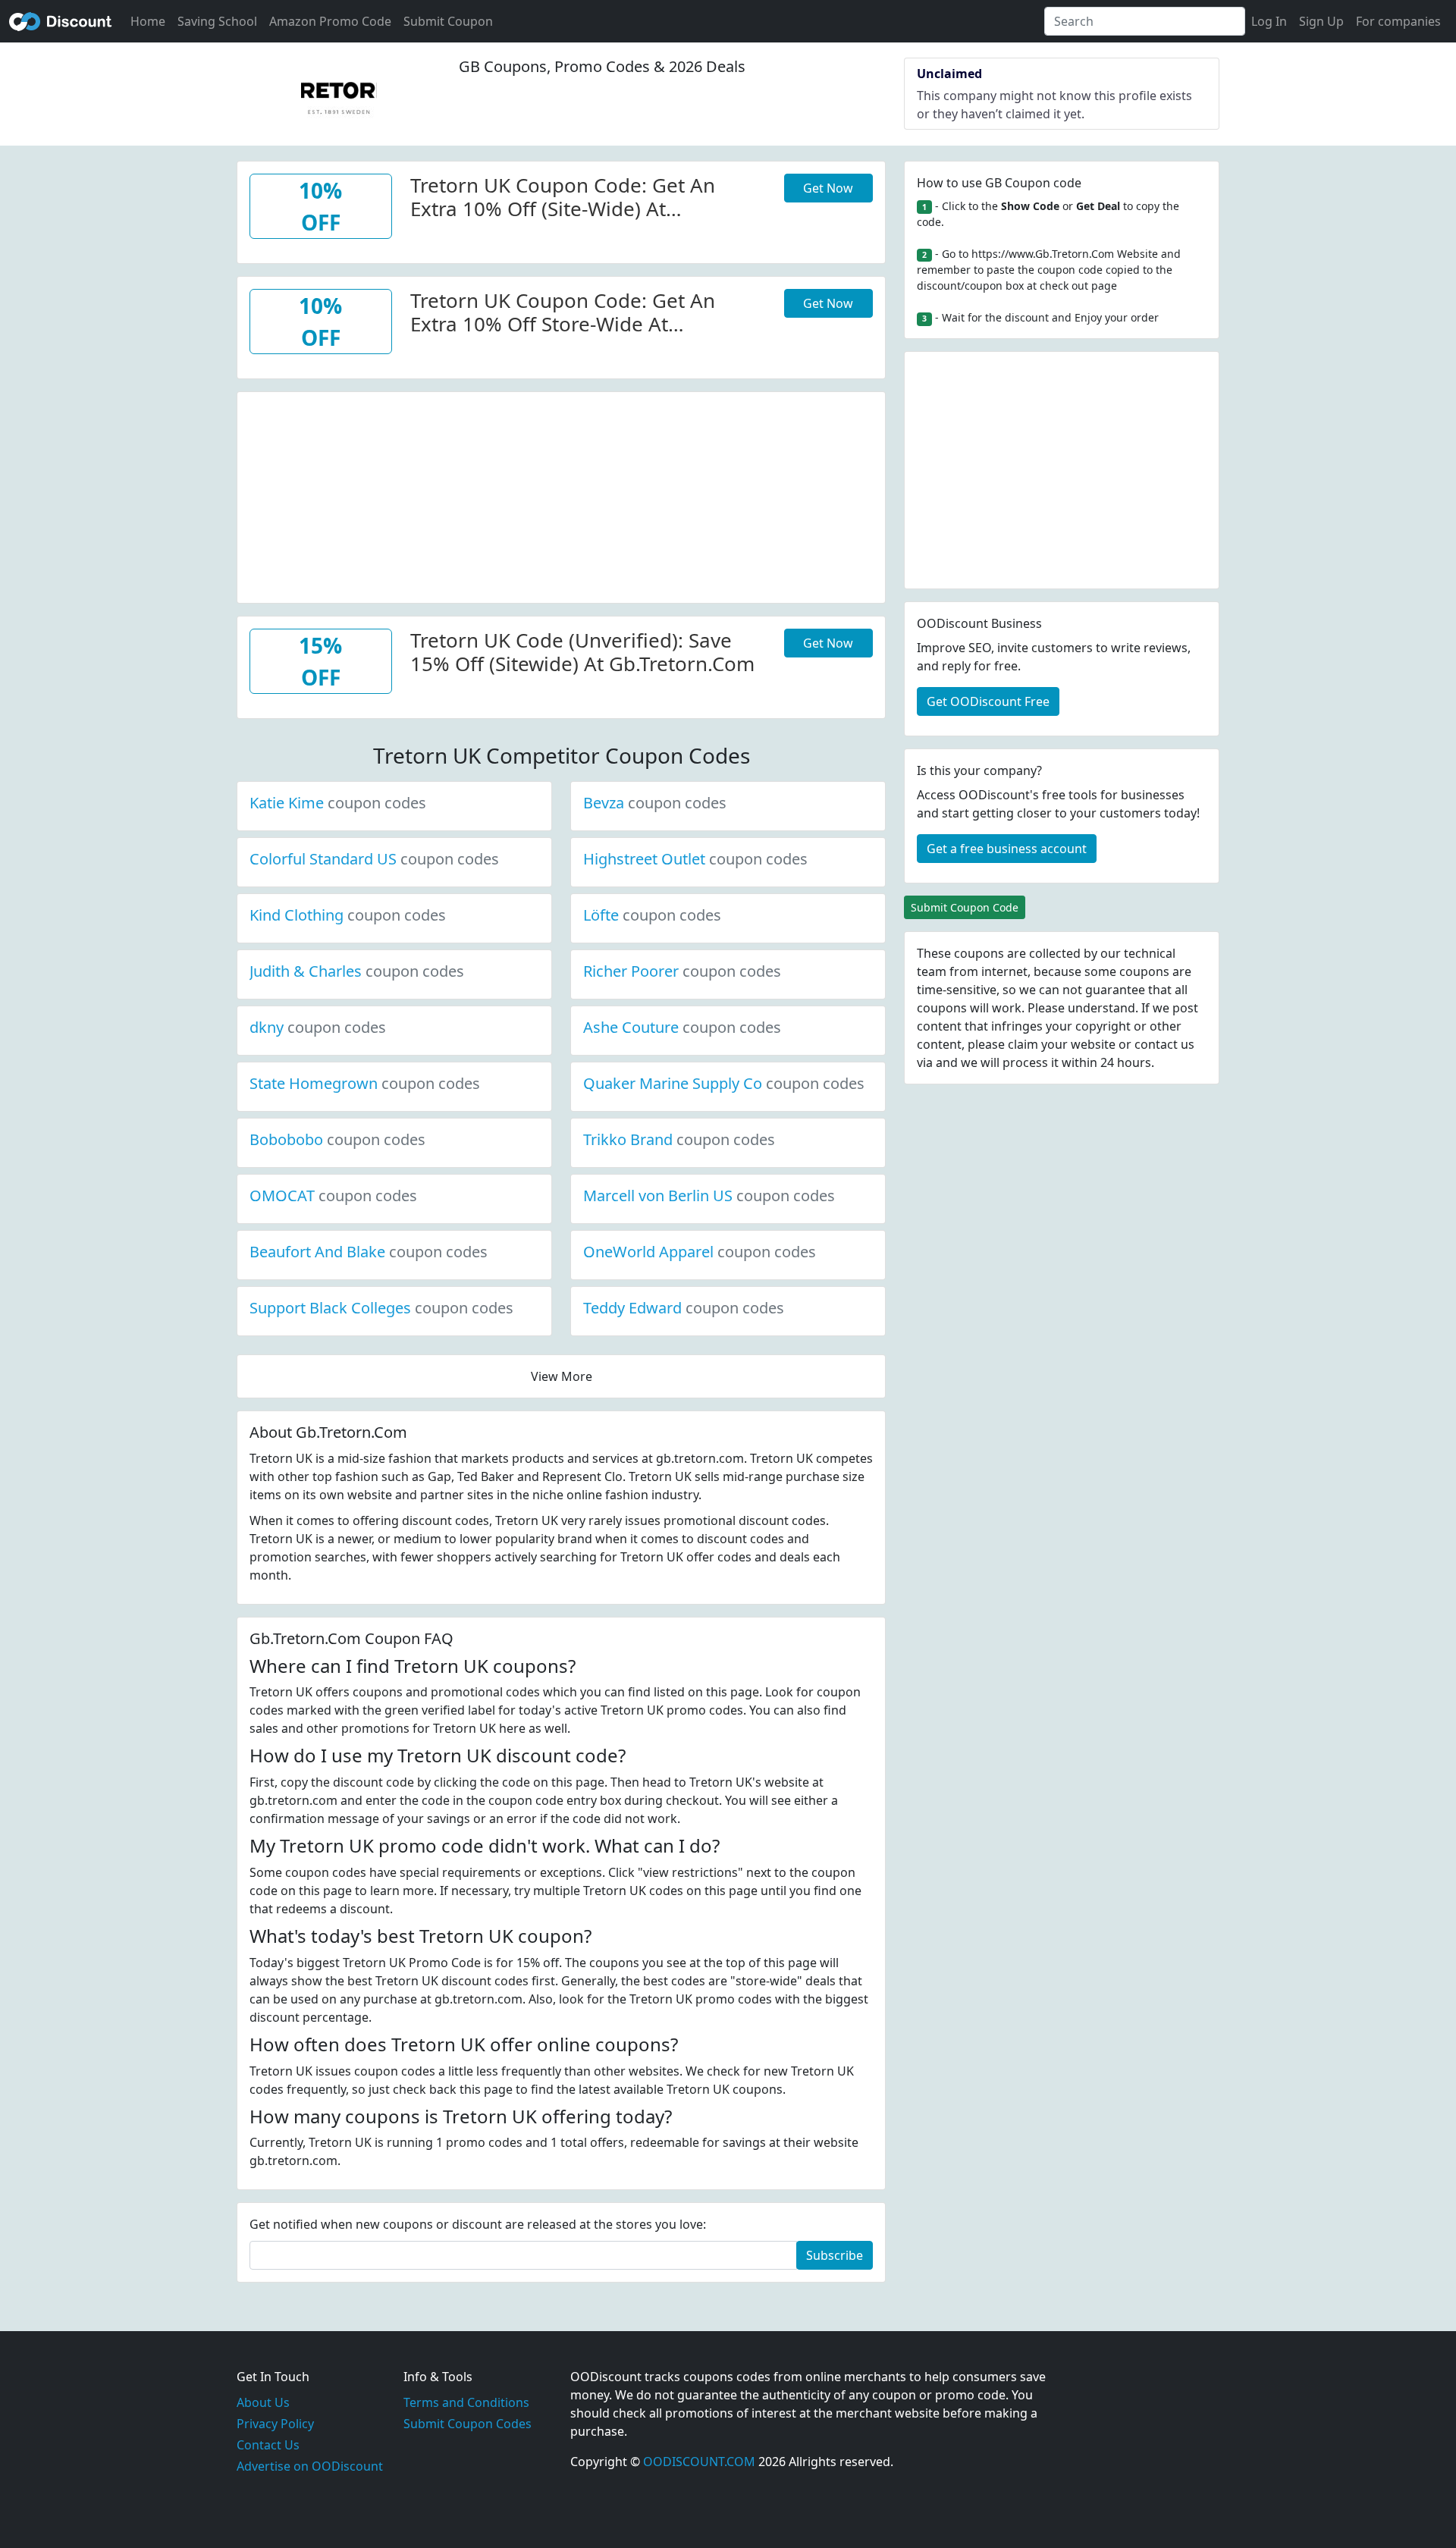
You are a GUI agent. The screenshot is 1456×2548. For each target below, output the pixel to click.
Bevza (655, 803)
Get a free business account (1007, 849)
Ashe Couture (682, 1027)
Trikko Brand (679, 1139)
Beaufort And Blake (369, 1252)
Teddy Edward (684, 1308)
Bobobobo (337, 1139)
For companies (1398, 21)
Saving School (217, 21)
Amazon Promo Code (330, 21)
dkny (318, 1027)
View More (562, 1376)
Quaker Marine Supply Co (724, 1083)
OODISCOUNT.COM (699, 2462)
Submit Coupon (448, 21)
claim (1023, 1044)
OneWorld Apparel (700, 1252)
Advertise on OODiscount (310, 2466)
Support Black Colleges (381, 1308)
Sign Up (1321, 21)
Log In (1269, 21)
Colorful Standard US (374, 859)
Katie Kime (338, 803)
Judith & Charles (357, 971)
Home (148, 21)
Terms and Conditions (466, 2402)
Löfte (652, 915)
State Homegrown (365, 1083)
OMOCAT (333, 1196)
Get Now (828, 188)
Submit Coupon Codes (468, 2424)
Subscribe (835, 2255)
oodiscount (61, 21)
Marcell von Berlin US (709, 1196)
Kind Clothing (348, 915)
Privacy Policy (275, 2424)
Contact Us (268, 2445)
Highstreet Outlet (695, 859)
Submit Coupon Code (965, 907)
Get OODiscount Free (988, 701)
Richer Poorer (682, 971)
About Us (263, 2402)
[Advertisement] (561, 498)
